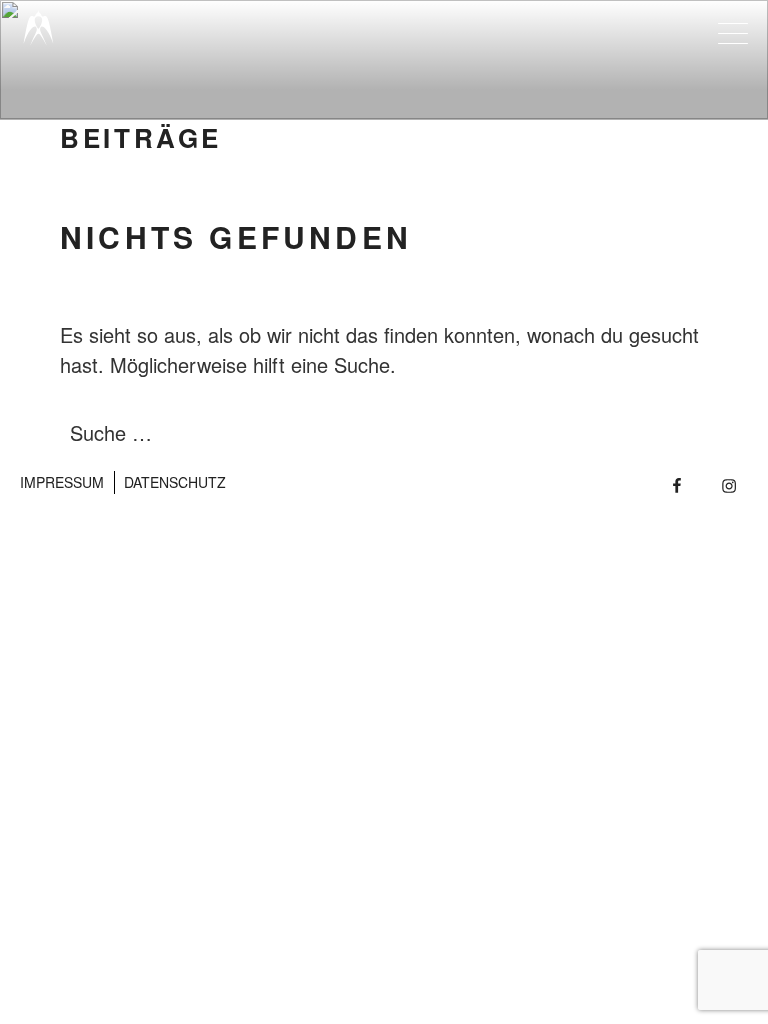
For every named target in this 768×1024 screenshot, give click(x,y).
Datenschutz (175, 482)
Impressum (62, 482)
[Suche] (650, 433)
